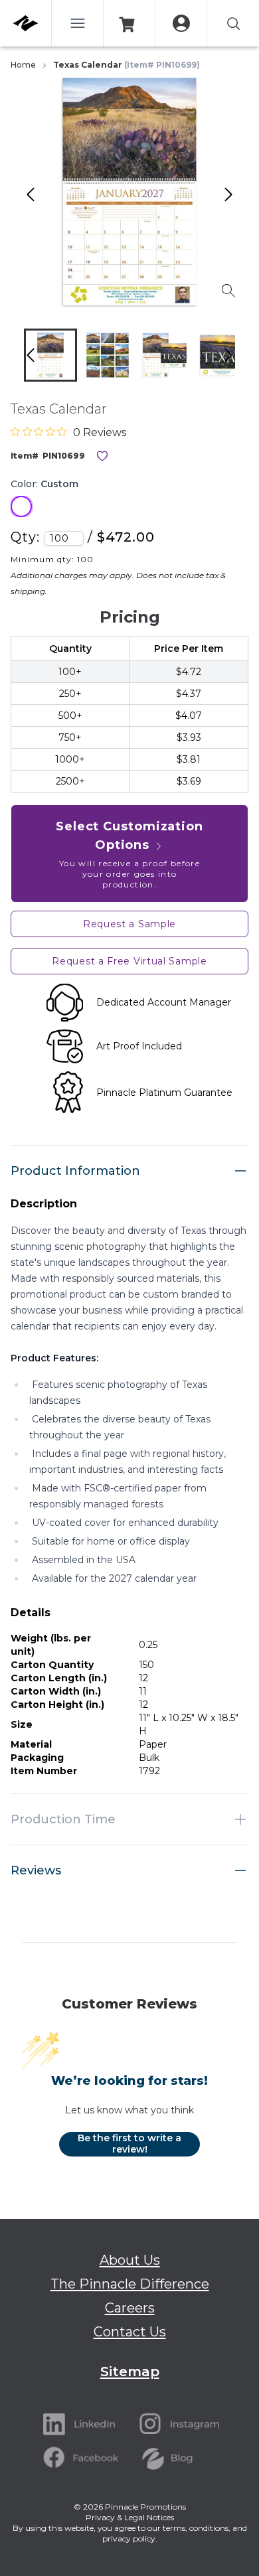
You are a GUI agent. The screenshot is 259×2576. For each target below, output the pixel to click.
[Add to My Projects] (102, 456)
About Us (130, 2260)
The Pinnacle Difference (130, 2284)
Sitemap (130, 2372)
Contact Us (130, 2332)
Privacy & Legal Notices (130, 2517)
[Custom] (21, 506)
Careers (130, 2308)
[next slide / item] (242, 358)
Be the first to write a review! (129, 2144)
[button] (50, 355)
